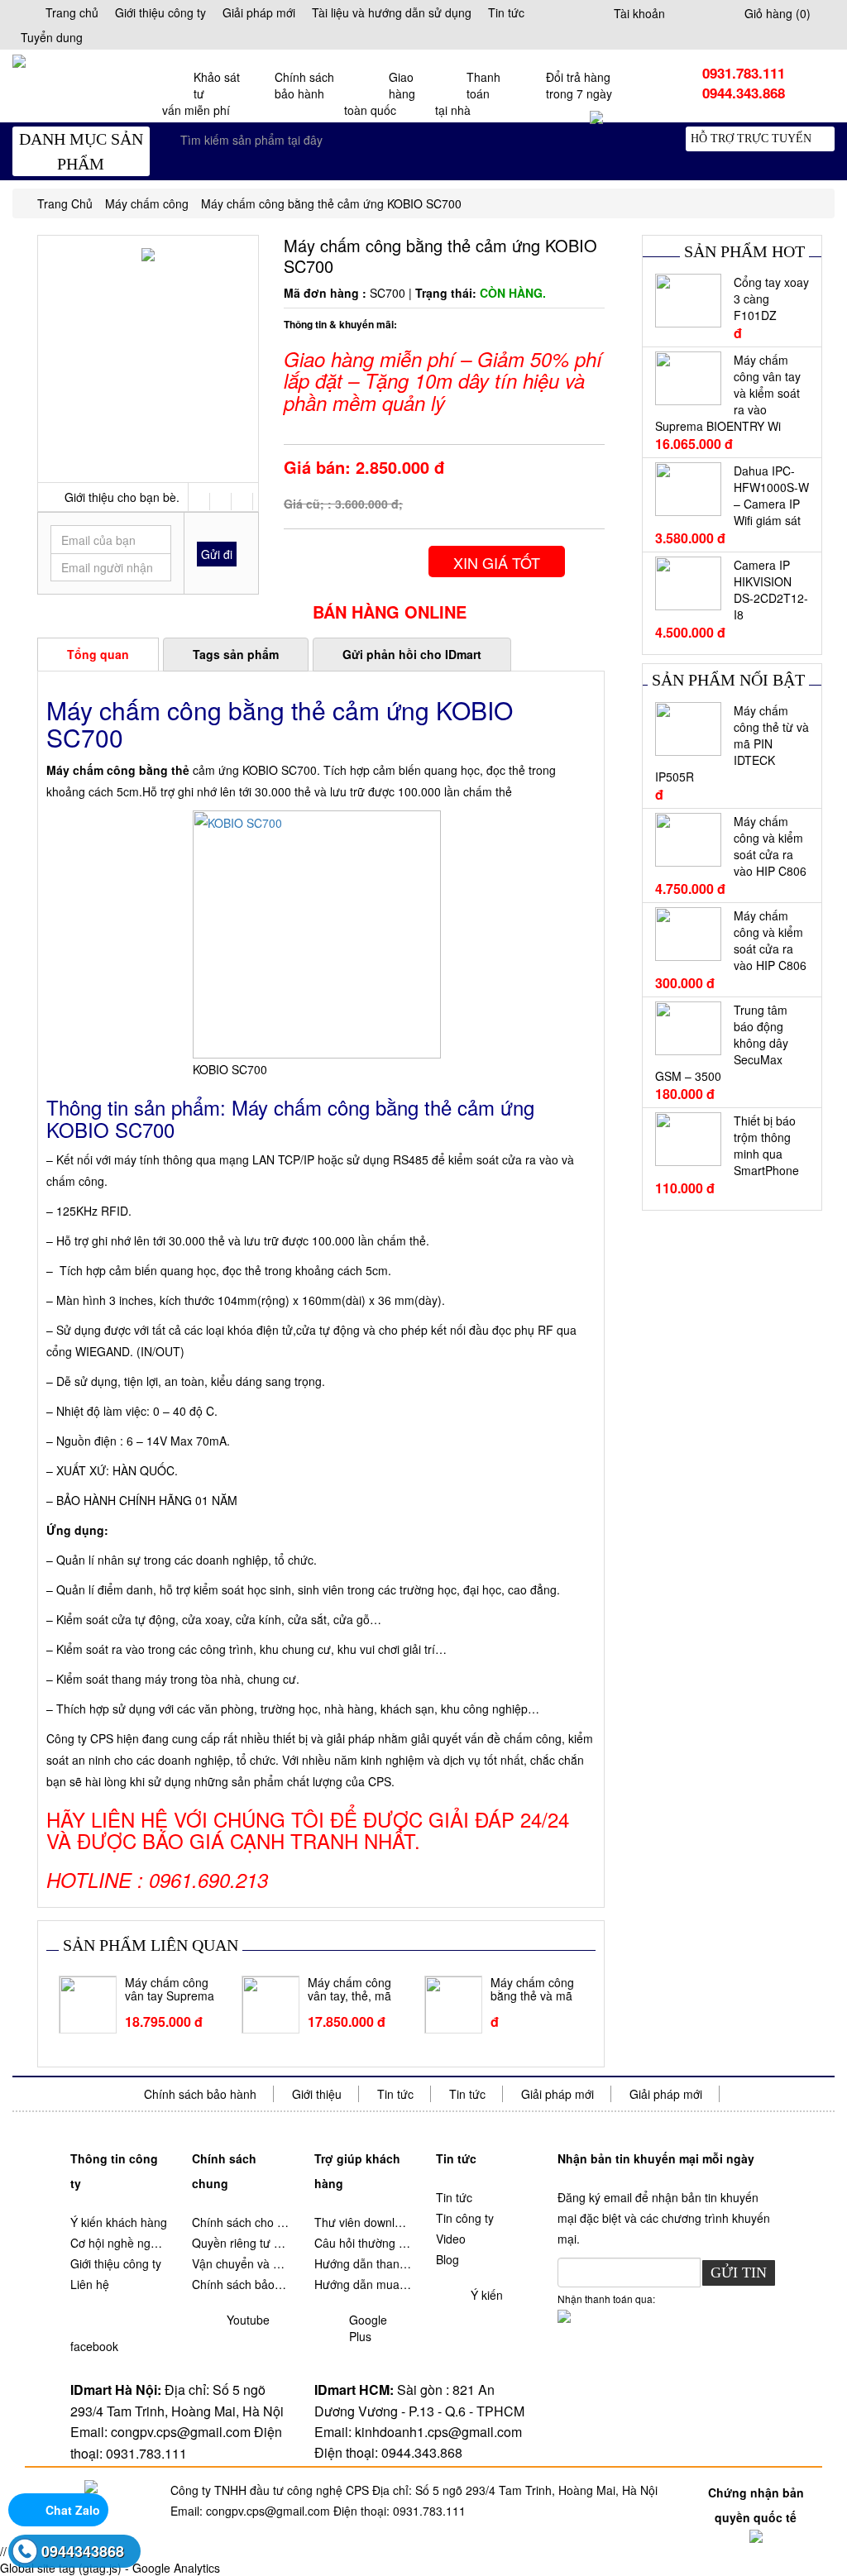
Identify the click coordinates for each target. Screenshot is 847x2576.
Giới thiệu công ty (160, 12)
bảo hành (304, 85)
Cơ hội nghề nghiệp (119, 2243)
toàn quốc (380, 93)
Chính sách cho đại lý (240, 2222)
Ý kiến (487, 2295)
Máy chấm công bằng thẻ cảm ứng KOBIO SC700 (331, 203)
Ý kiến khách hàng (119, 2222)
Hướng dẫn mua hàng (363, 2284)
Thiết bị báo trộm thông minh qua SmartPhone (766, 1145)
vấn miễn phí (201, 93)
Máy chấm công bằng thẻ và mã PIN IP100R (532, 1990)
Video (451, 2239)
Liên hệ (90, 2284)
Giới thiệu (317, 2094)
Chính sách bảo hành (200, 2094)
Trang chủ (72, 12)
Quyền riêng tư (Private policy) (240, 2243)
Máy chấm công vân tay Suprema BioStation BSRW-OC (170, 1990)
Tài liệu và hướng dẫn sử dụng (392, 12)
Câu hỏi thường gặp (363, 2243)
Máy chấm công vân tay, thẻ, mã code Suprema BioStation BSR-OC (349, 1990)
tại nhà (468, 93)
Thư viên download (363, 2222)
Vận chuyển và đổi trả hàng (240, 2263)
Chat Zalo (73, 2510)
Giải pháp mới (259, 12)
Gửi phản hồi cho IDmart (412, 654)
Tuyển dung (52, 37)
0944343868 (83, 2551)
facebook (94, 2346)
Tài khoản (639, 13)
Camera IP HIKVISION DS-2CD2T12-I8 (771, 590)
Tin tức (506, 12)
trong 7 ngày (579, 85)
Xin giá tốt (497, 562)
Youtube (248, 2320)
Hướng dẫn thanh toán (363, 2263)
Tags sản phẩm (236, 654)
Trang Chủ (65, 203)
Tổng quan (98, 654)
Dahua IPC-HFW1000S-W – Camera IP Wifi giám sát (771, 495)
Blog (447, 2259)
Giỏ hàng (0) (778, 13)
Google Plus (368, 2328)
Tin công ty (465, 2218)
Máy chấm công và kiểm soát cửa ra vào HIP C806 (770, 846)
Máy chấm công (147, 203)
